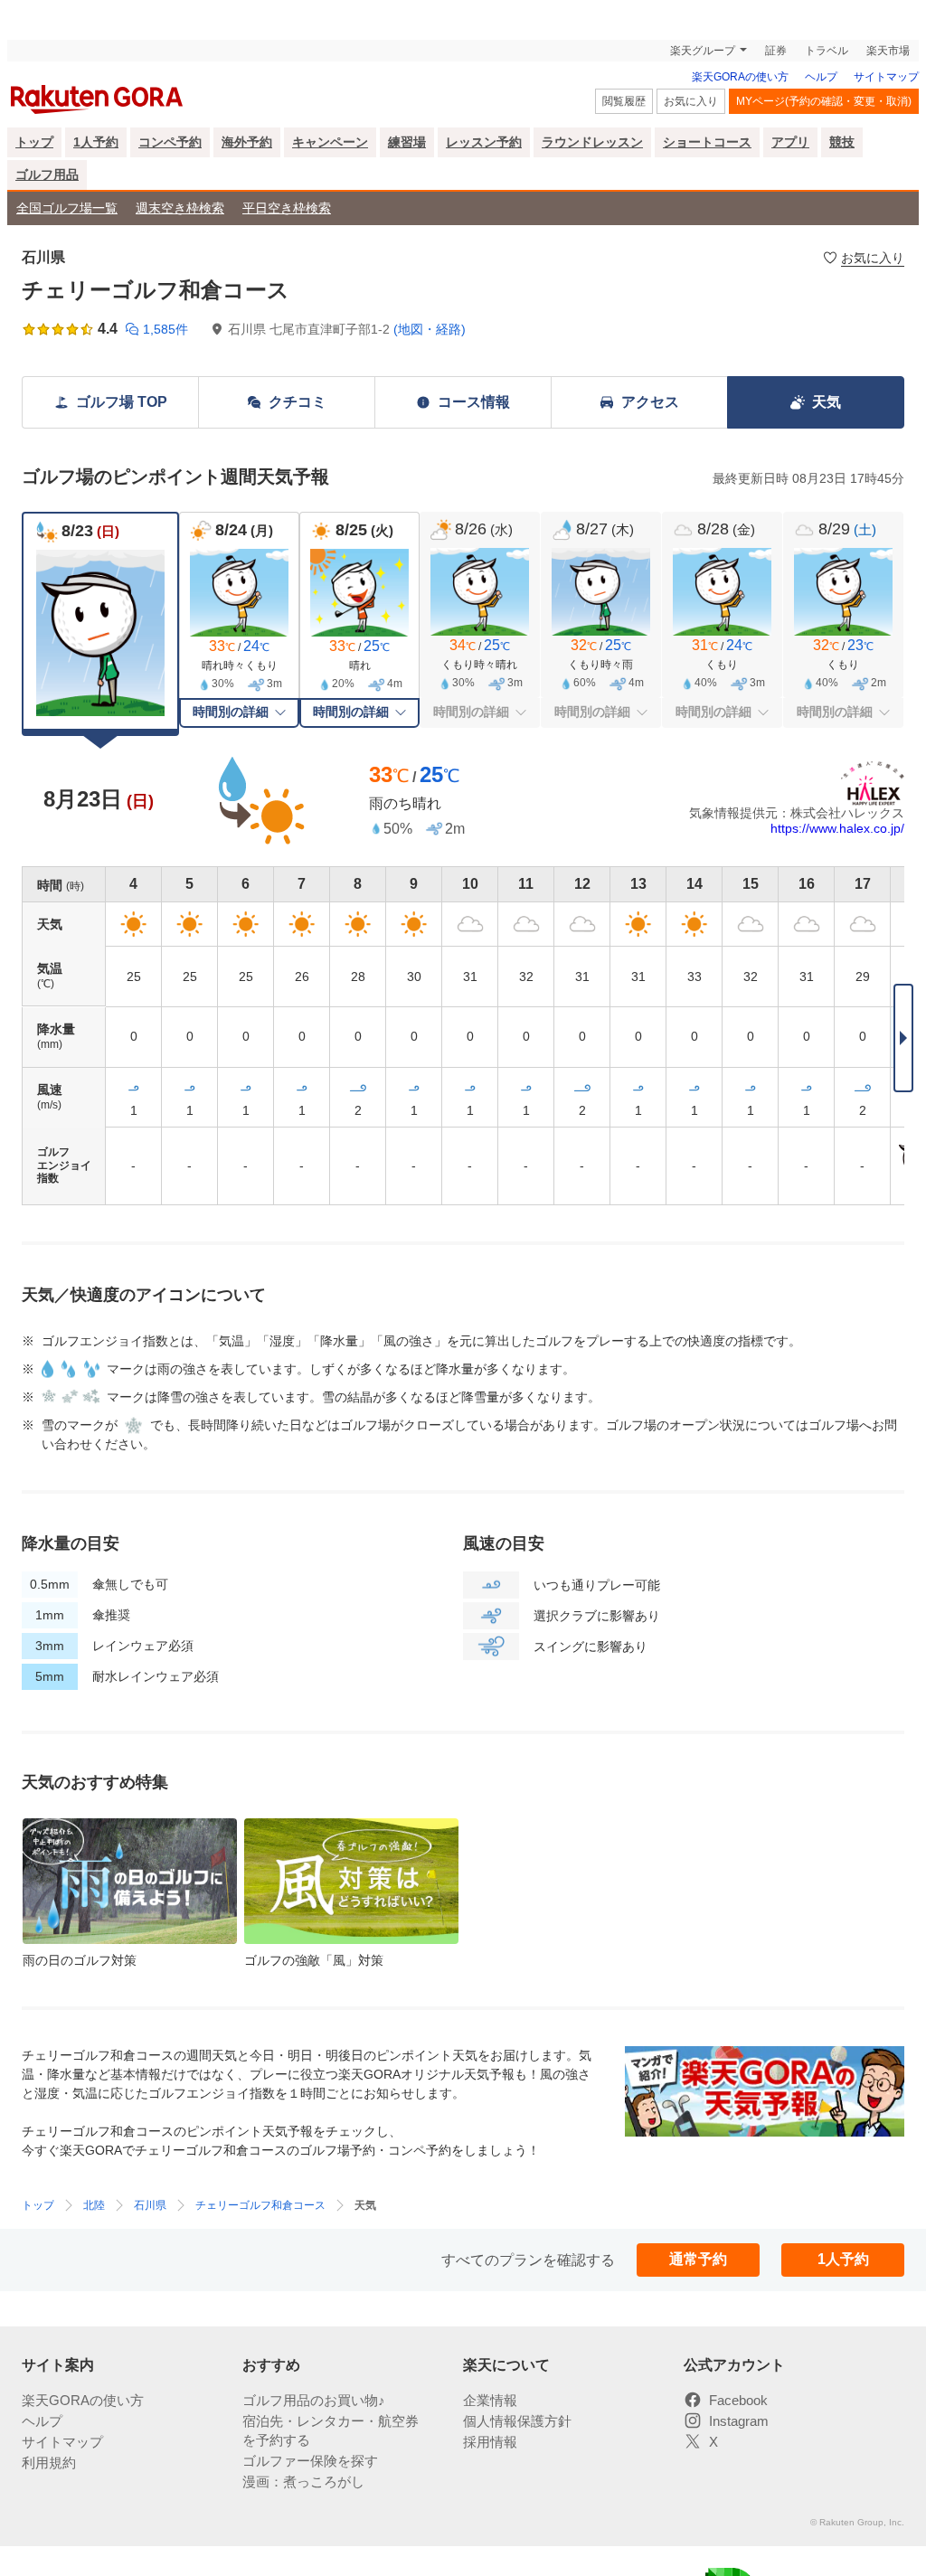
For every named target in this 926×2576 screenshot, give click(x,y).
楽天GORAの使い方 (740, 77)
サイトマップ (886, 77)
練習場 (407, 142)
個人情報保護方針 (517, 2421)
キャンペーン (330, 142)
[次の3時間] (903, 1038)
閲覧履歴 (624, 101)
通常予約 (698, 2259)
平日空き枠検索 (287, 208)
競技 (842, 142)
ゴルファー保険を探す (310, 2461)
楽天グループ (703, 51)
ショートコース (707, 142)
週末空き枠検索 (180, 208)
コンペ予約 (170, 142)
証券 (776, 51)
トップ (34, 142)
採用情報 (490, 2442)
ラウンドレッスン (592, 142)
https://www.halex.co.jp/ (837, 828)
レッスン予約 (484, 142)
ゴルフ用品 (47, 175)
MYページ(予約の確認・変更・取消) (824, 101)
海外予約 (247, 142)
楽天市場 (888, 51)
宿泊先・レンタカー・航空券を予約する (331, 2430)
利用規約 (49, 2463)
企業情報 (490, 2400)
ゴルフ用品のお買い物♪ (314, 2400)
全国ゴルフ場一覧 (67, 208)
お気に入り (691, 101)
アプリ (790, 142)
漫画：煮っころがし (303, 2482)
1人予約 (96, 142)
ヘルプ (821, 77)
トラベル (827, 51)
